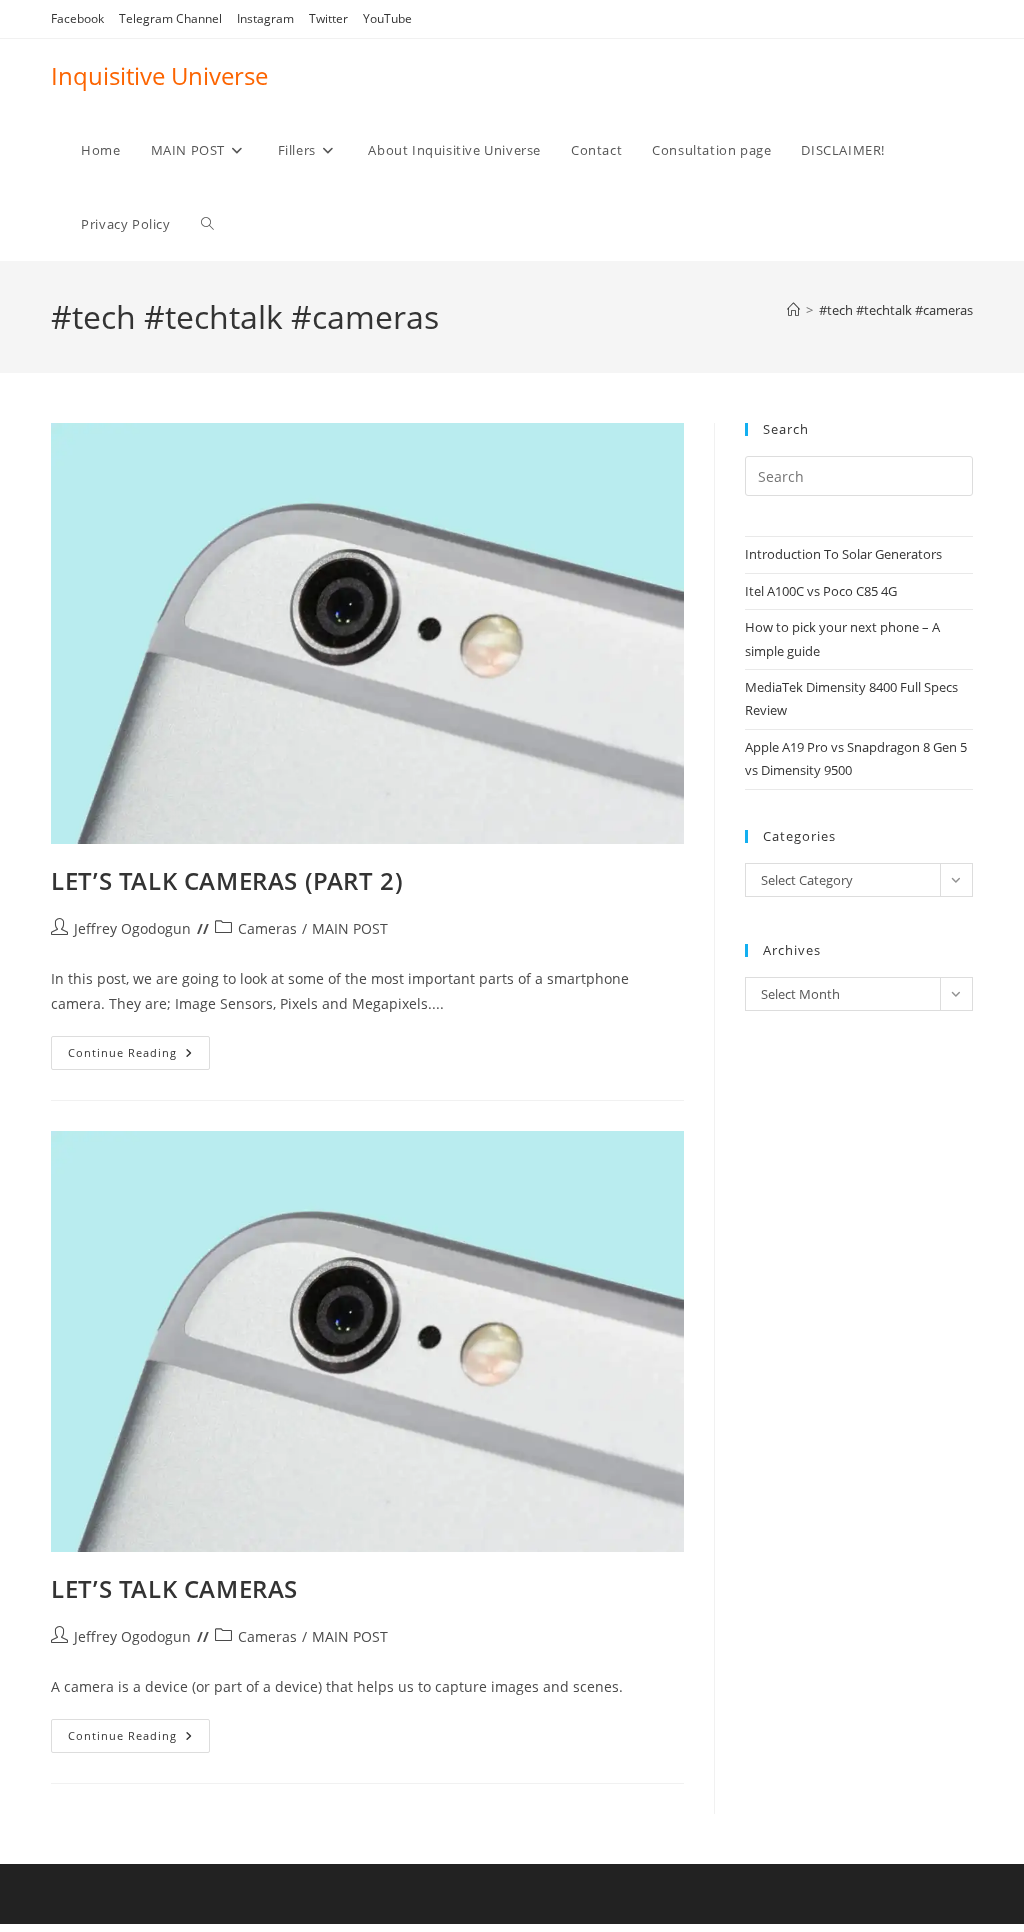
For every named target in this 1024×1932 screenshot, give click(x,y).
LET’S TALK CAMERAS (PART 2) (227, 880)
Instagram (265, 18)
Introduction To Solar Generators (843, 554)
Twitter (328, 18)
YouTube (387, 18)
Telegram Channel (170, 18)
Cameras (267, 928)
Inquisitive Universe (159, 75)
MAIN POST (350, 928)
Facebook (77, 18)
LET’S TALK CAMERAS (174, 1588)
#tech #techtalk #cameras (896, 310)
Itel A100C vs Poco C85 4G (821, 591)
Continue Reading (139, 1056)
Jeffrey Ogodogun (132, 928)
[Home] (793, 310)
